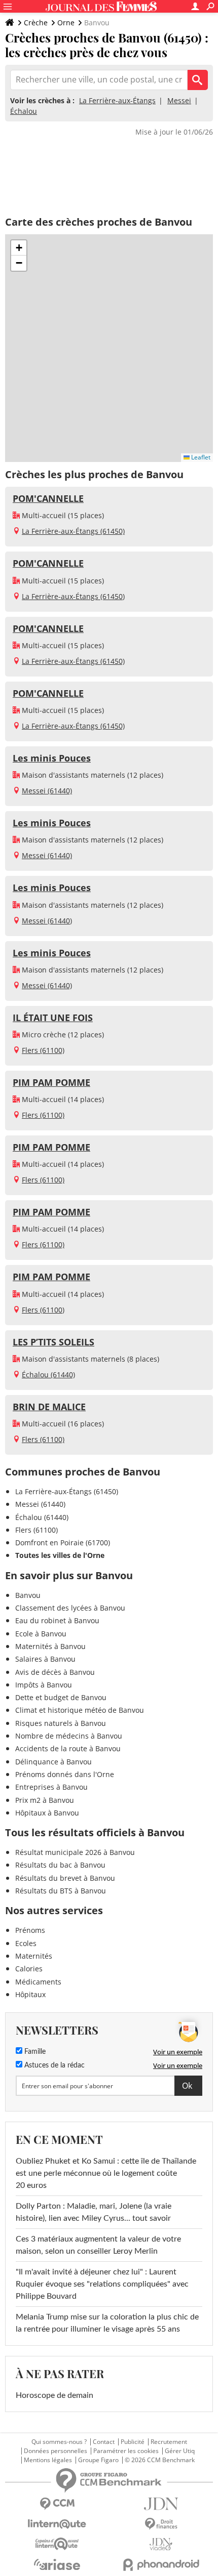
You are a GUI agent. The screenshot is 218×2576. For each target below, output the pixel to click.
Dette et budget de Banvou (61, 1697)
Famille (34, 2052)
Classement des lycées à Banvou (70, 1608)
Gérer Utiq (180, 2451)
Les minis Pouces (52, 758)
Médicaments (38, 1982)
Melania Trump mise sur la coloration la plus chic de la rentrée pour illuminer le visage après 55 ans (107, 2323)
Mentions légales (48, 2460)
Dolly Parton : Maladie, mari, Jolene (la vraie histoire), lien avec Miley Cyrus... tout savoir (94, 2212)
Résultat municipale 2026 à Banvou (75, 1852)
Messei (179, 100)
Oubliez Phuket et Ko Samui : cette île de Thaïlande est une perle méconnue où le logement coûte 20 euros (106, 2173)
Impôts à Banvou (44, 1685)
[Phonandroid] (161, 2565)
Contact (104, 2442)
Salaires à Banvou (45, 1659)
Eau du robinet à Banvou (57, 1620)
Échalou (24, 111)
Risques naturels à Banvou (61, 1723)
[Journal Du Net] (161, 2504)
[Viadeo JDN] (161, 2544)
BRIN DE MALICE (49, 1407)
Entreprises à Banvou (51, 1787)
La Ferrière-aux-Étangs (117, 100)
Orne (66, 23)
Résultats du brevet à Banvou (65, 1878)
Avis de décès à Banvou (55, 1672)
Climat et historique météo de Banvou (80, 1710)
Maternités (34, 1956)
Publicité (133, 2442)
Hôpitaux (30, 1994)
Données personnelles (56, 2451)
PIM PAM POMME (51, 1082)
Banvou (28, 1595)
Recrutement (169, 2442)
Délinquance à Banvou (53, 1762)
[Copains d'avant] (57, 2544)
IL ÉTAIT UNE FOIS (53, 1018)
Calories (29, 1969)
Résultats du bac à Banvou (60, 1865)
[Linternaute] (57, 2524)
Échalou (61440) (48, 1375)
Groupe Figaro (98, 2460)
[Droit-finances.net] (161, 2524)
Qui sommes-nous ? (59, 2442)
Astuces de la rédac (53, 2065)
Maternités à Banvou (50, 1646)
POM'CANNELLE (48, 498)
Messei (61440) (47, 791)
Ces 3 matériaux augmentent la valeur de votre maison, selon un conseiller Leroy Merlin (98, 2245)
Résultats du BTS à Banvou (61, 1891)
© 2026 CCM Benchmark (160, 2460)
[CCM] (57, 2504)
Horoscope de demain (55, 2395)
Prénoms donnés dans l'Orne (65, 1774)
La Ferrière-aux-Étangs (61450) (73, 531)
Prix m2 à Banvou (45, 1800)
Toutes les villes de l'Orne (60, 1555)
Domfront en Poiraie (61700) (63, 1543)
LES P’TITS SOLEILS (53, 1342)
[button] (19, 248)
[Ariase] (57, 2564)
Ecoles (26, 1943)
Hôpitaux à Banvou (47, 1813)
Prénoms (30, 1930)
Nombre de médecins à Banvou (69, 1736)
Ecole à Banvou (41, 1634)
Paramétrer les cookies (126, 2451)
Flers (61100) (43, 1050)
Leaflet (200, 457)
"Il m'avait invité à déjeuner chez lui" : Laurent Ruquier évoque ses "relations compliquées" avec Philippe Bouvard (102, 2284)
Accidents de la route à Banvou (68, 1748)
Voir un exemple (178, 2052)
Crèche (36, 23)
